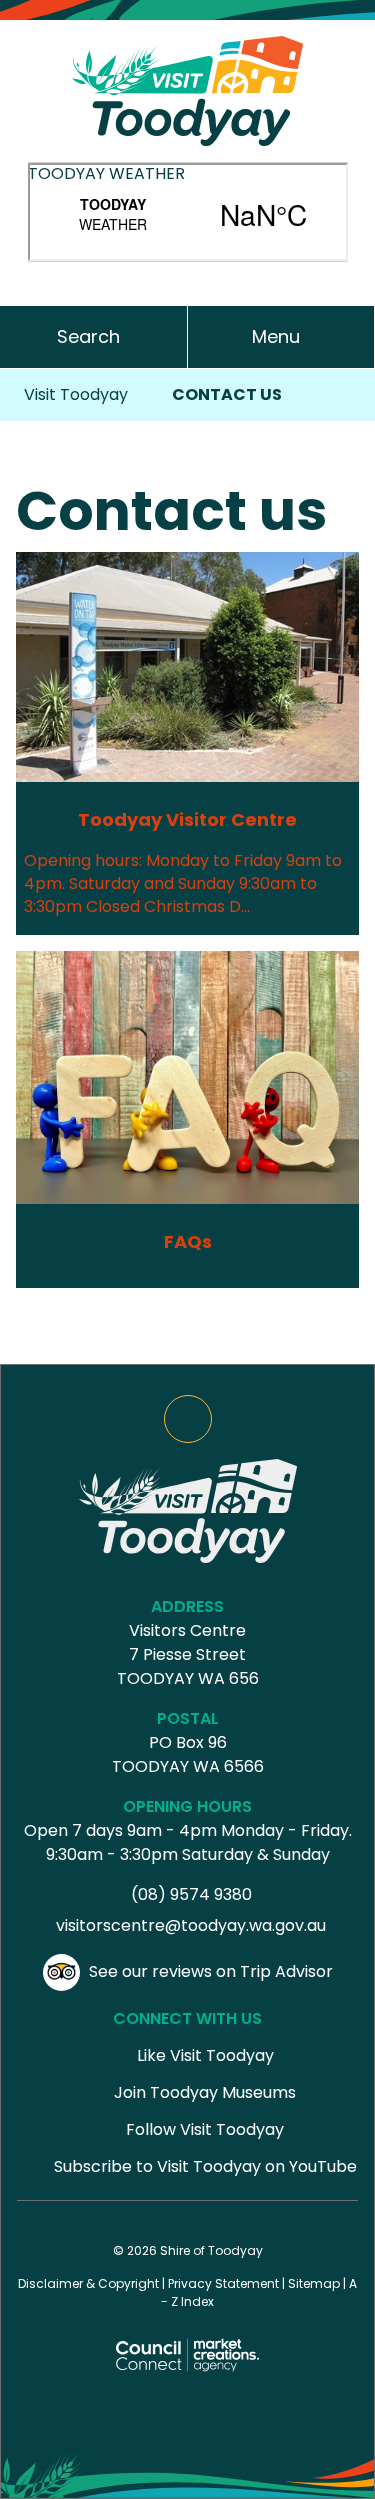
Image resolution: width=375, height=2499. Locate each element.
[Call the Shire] (188, 276)
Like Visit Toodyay (205, 2055)
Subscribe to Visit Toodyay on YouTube (205, 2166)
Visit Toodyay (76, 394)
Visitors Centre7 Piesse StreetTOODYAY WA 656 (188, 1654)
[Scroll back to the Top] (188, 1419)
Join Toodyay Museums (205, 2092)
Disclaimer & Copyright (88, 2283)
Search (88, 336)
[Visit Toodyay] (187, 89)
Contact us (227, 394)
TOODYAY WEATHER (106, 174)
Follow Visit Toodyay (205, 2129)
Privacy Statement (223, 2283)
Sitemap (314, 2283)
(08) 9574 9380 (191, 1894)
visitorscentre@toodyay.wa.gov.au (191, 1925)
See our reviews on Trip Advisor (211, 1971)
